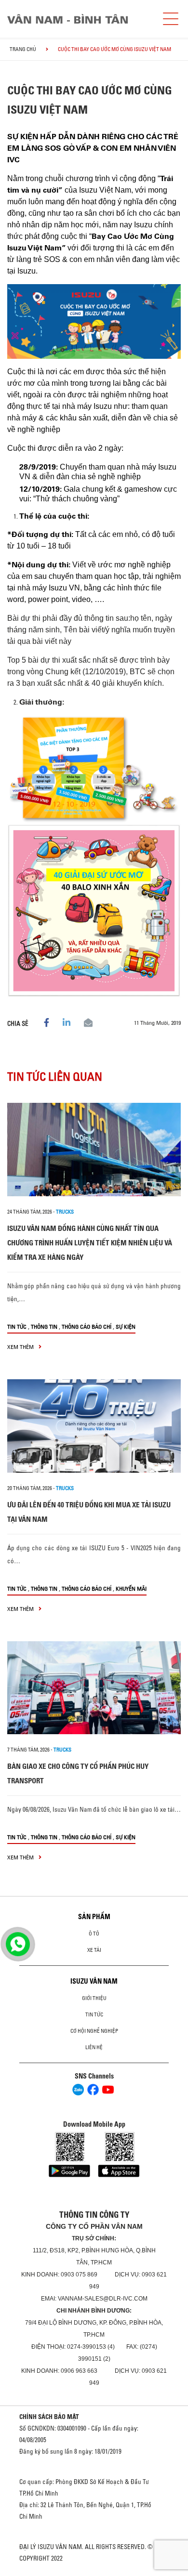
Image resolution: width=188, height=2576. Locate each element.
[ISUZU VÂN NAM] (80, 19)
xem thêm (21, 1347)
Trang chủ (23, 49)
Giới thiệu (94, 1998)
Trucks (65, 1212)
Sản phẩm (94, 1917)
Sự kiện (126, 1327)
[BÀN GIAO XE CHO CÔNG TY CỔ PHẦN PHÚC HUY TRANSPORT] (94, 1688)
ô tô (94, 1934)
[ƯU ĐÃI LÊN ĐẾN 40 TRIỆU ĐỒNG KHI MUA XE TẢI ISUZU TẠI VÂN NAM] (94, 1426)
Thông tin (44, 1327)
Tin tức (17, 1327)
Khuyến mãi (131, 1589)
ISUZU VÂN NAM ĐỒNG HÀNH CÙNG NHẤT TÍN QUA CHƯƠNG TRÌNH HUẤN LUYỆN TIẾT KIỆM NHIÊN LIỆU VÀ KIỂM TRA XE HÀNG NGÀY (90, 1243)
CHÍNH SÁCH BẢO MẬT (49, 2417)
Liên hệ (94, 2047)
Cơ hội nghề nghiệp (94, 2031)
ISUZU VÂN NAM (94, 1981)
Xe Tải (94, 1950)
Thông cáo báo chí (87, 1327)
